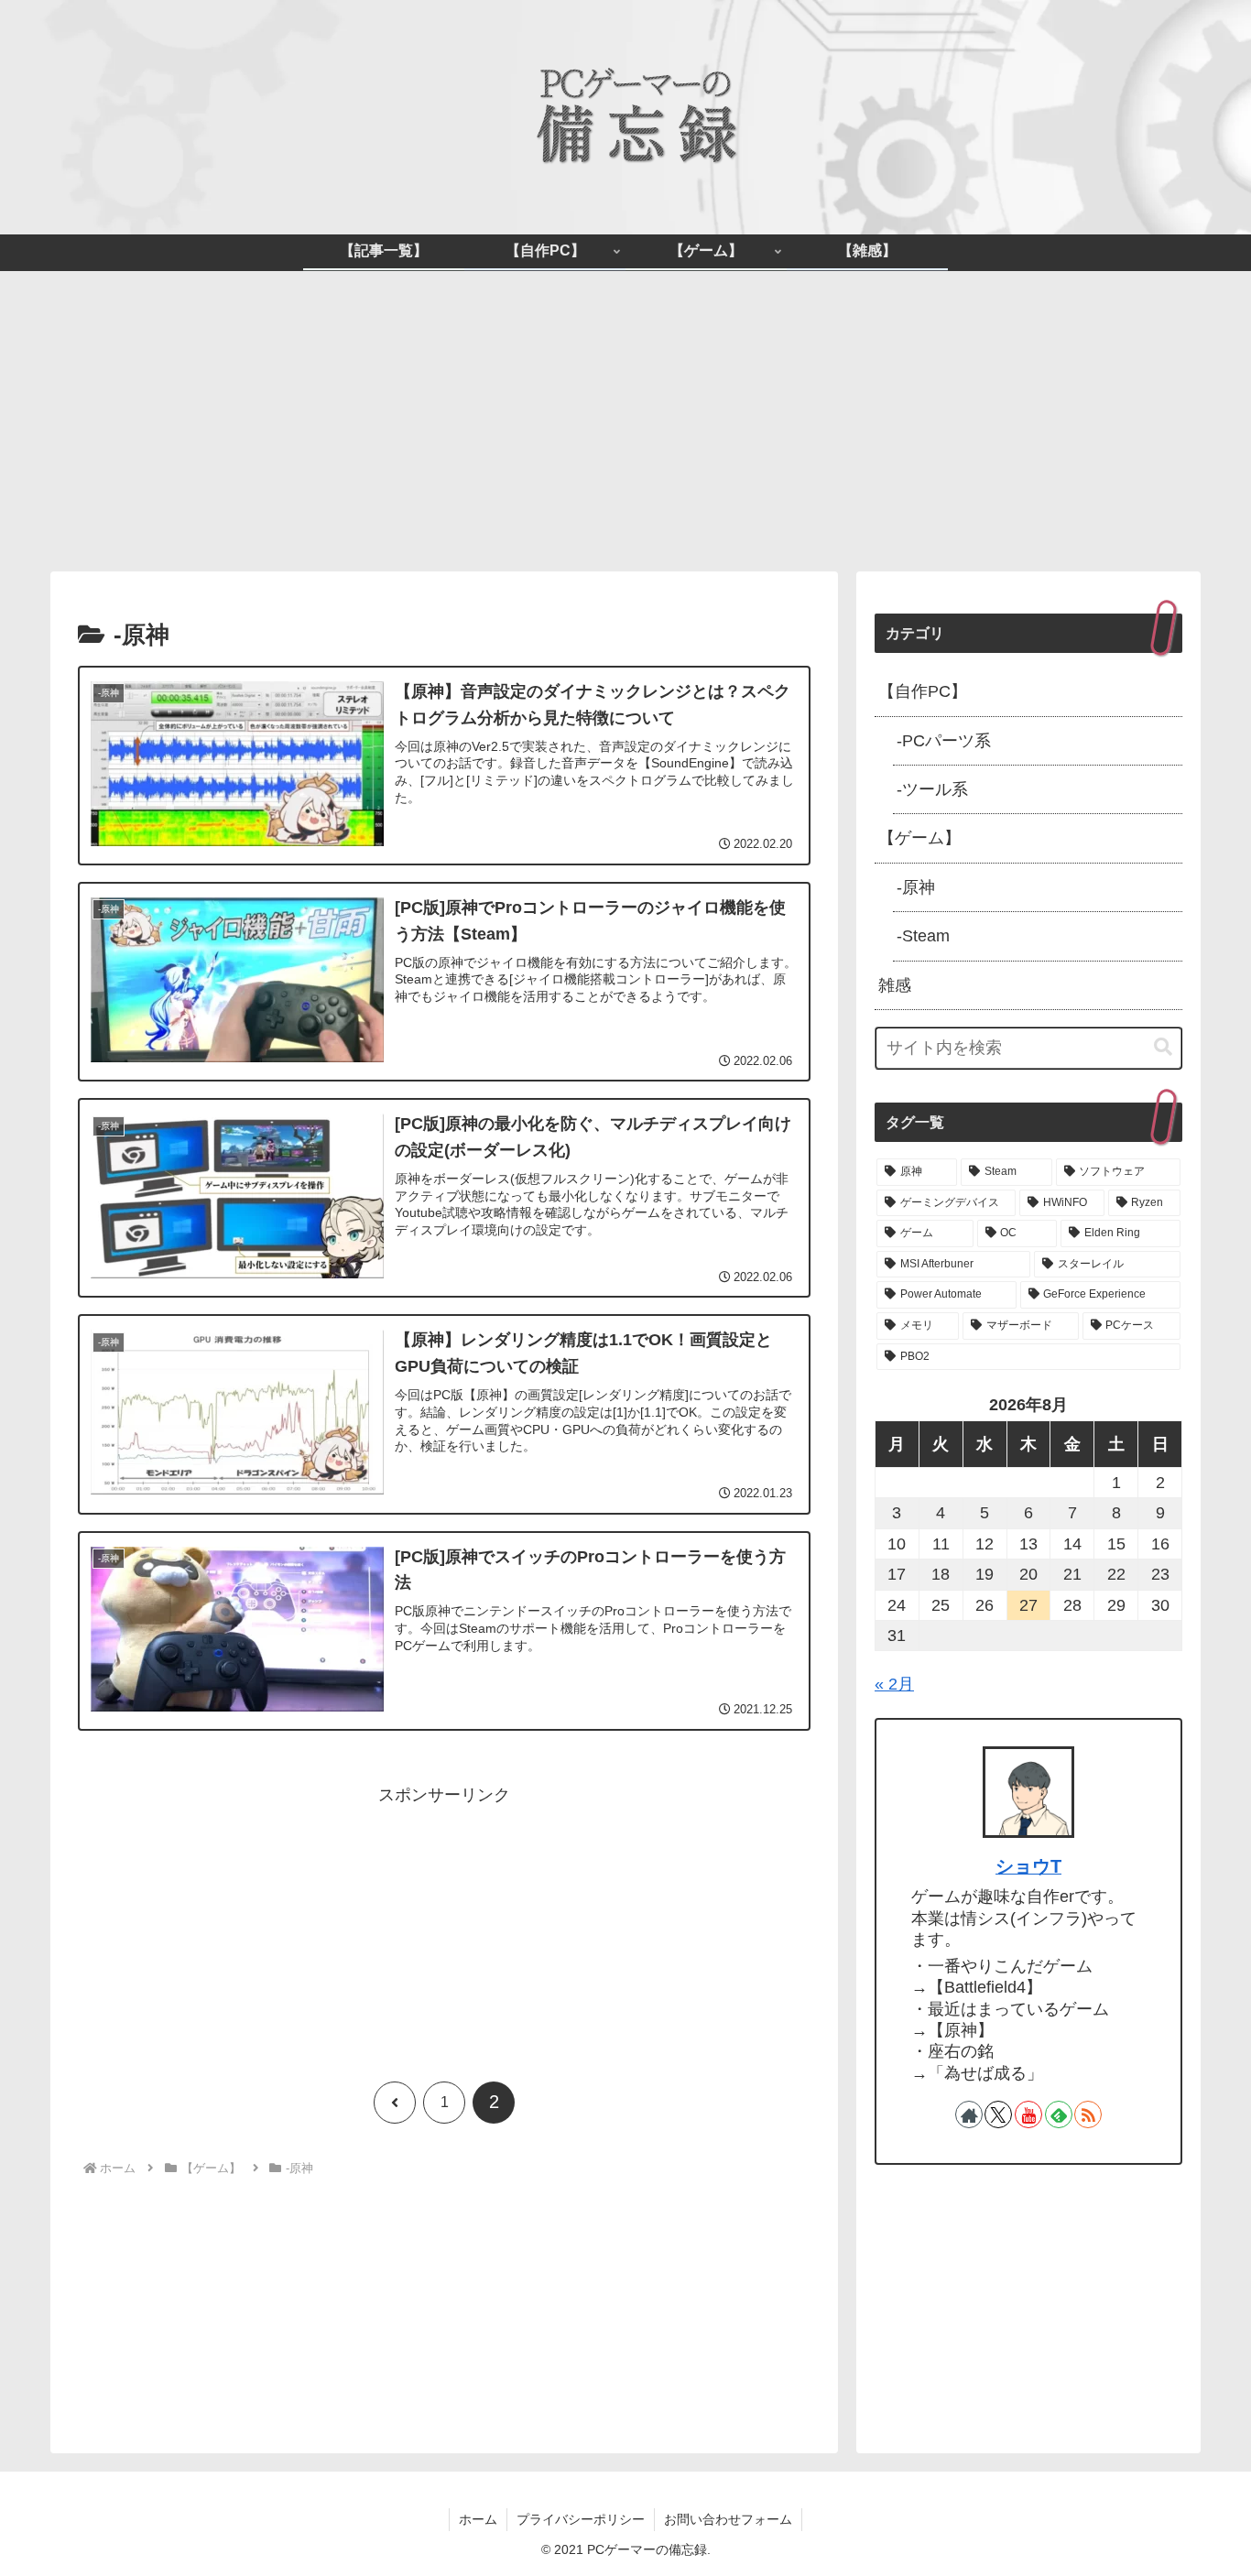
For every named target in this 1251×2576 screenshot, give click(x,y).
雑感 (895, 985)
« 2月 (894, 1684)
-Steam (923, 936)
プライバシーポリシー (581, 2519)
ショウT (1028, 1866)
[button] (1163, 1047)
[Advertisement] (625, 421)
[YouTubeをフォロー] (1028, 2114)
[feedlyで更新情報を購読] (1059, 2114)
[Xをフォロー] (998, 2114)
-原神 (916, 887)
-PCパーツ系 (944, 741)
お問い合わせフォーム (728, 2519)
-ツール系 (932, 789)
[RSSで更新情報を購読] (1088, 2114)
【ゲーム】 (919, 838)
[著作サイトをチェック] (969, 2114)
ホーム (478, 2519)
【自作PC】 (923, 691)
